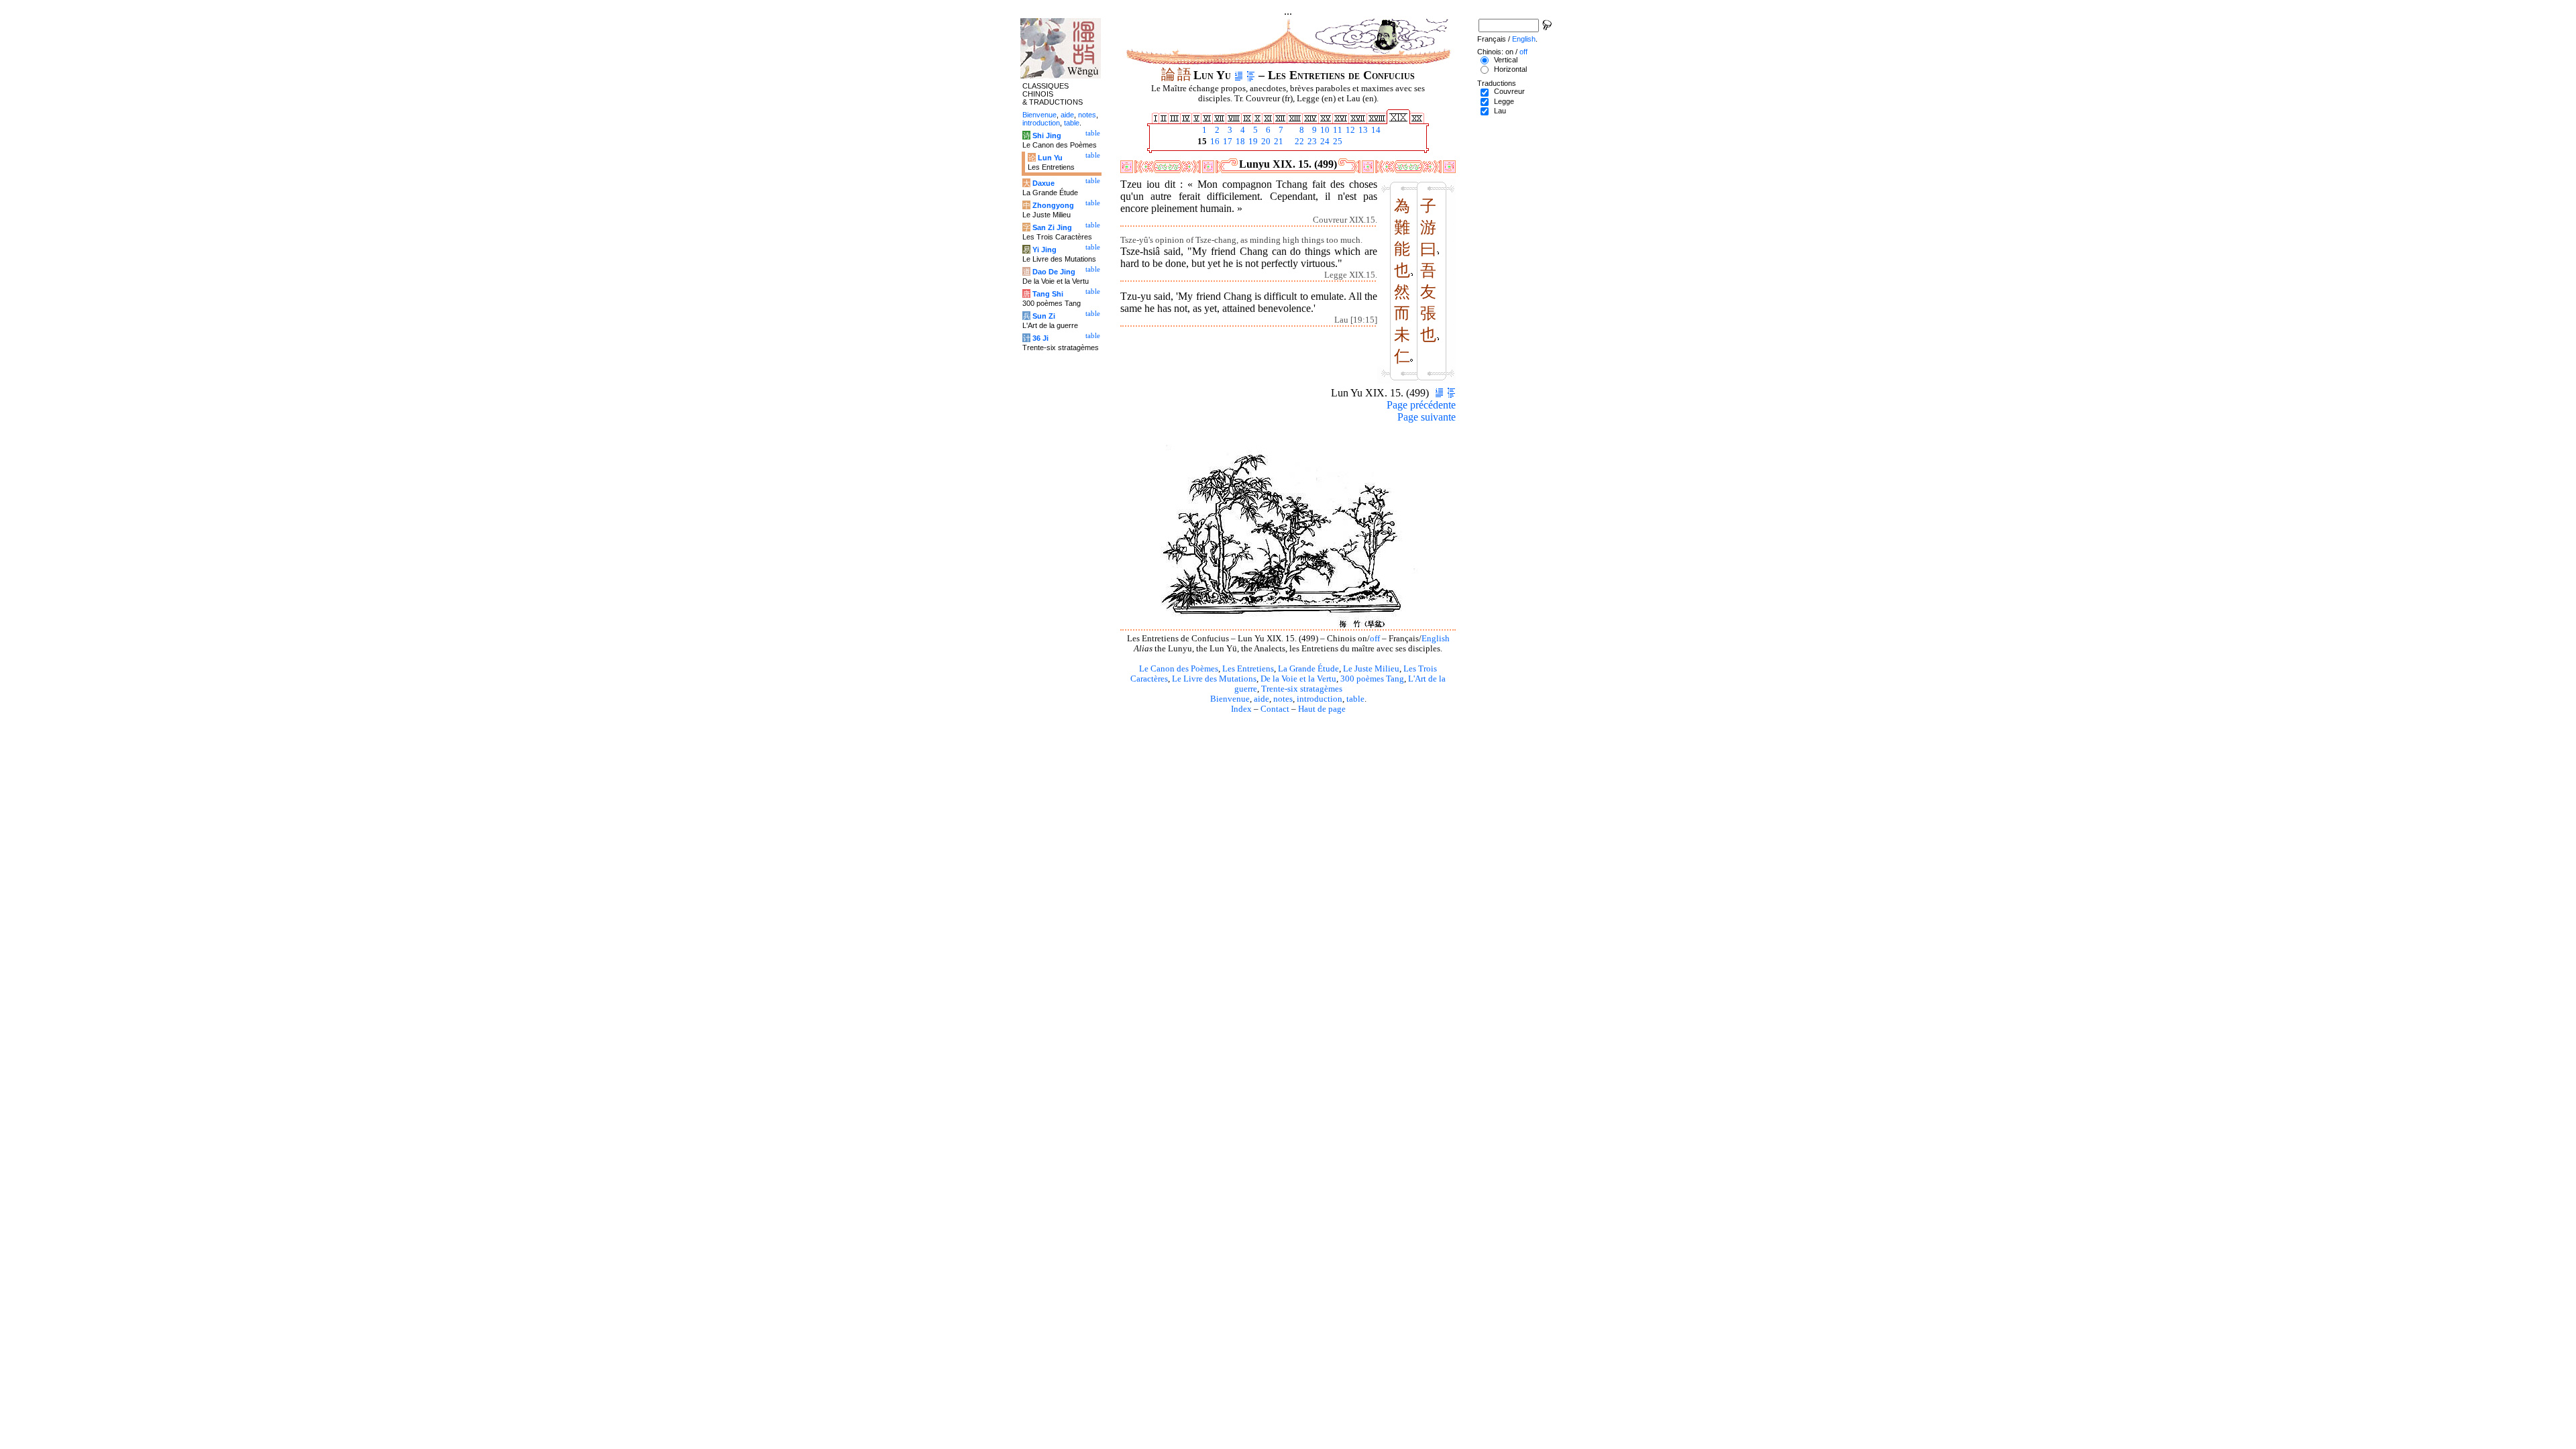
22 (1298, 142)
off (1375, 639)
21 (1278, 142)
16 (1214, 142)
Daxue (1043, 183)
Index (1241, 709)
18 (1239, 142)
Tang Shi (1048, 294)
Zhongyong (1053, 205)
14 (1375, 130)
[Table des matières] (1251, 75)
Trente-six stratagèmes (1302, 689)
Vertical (1506, 60)
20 (1265, 142)
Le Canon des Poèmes (1179, 669)
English (1436, 639)
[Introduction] (1239, 75)
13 (1362, 130)
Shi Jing (1047, 136)
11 (1337, 130)
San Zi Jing (1052, 227)
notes (1283, 699)
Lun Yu (1050, 158)
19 (1252, 142)
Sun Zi (1044, 316)
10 (1324, 130)
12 (1349, 130)
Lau (1500, 111)
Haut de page (1322, 709)
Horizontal (1510, 69)
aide (1262, 699)
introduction (1320, 699)
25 (1337, 142)
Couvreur (1509, 91)
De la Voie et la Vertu (1298, 679)
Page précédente (1421, 405)
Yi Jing (1044, 250)
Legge (1504, 101)
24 (1324, 142)
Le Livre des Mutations (1214, 679)
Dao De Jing (1054, 272)
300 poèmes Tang (1372, 679)
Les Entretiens (1248, 669)
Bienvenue (1230, 699)
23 (1311, 142)
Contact (1275, 709)
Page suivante (1427, 417)
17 (1227, 142)
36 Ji (1040, 338)
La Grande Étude (1308, 669)
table (1355, 699)
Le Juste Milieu (1371, 669)
